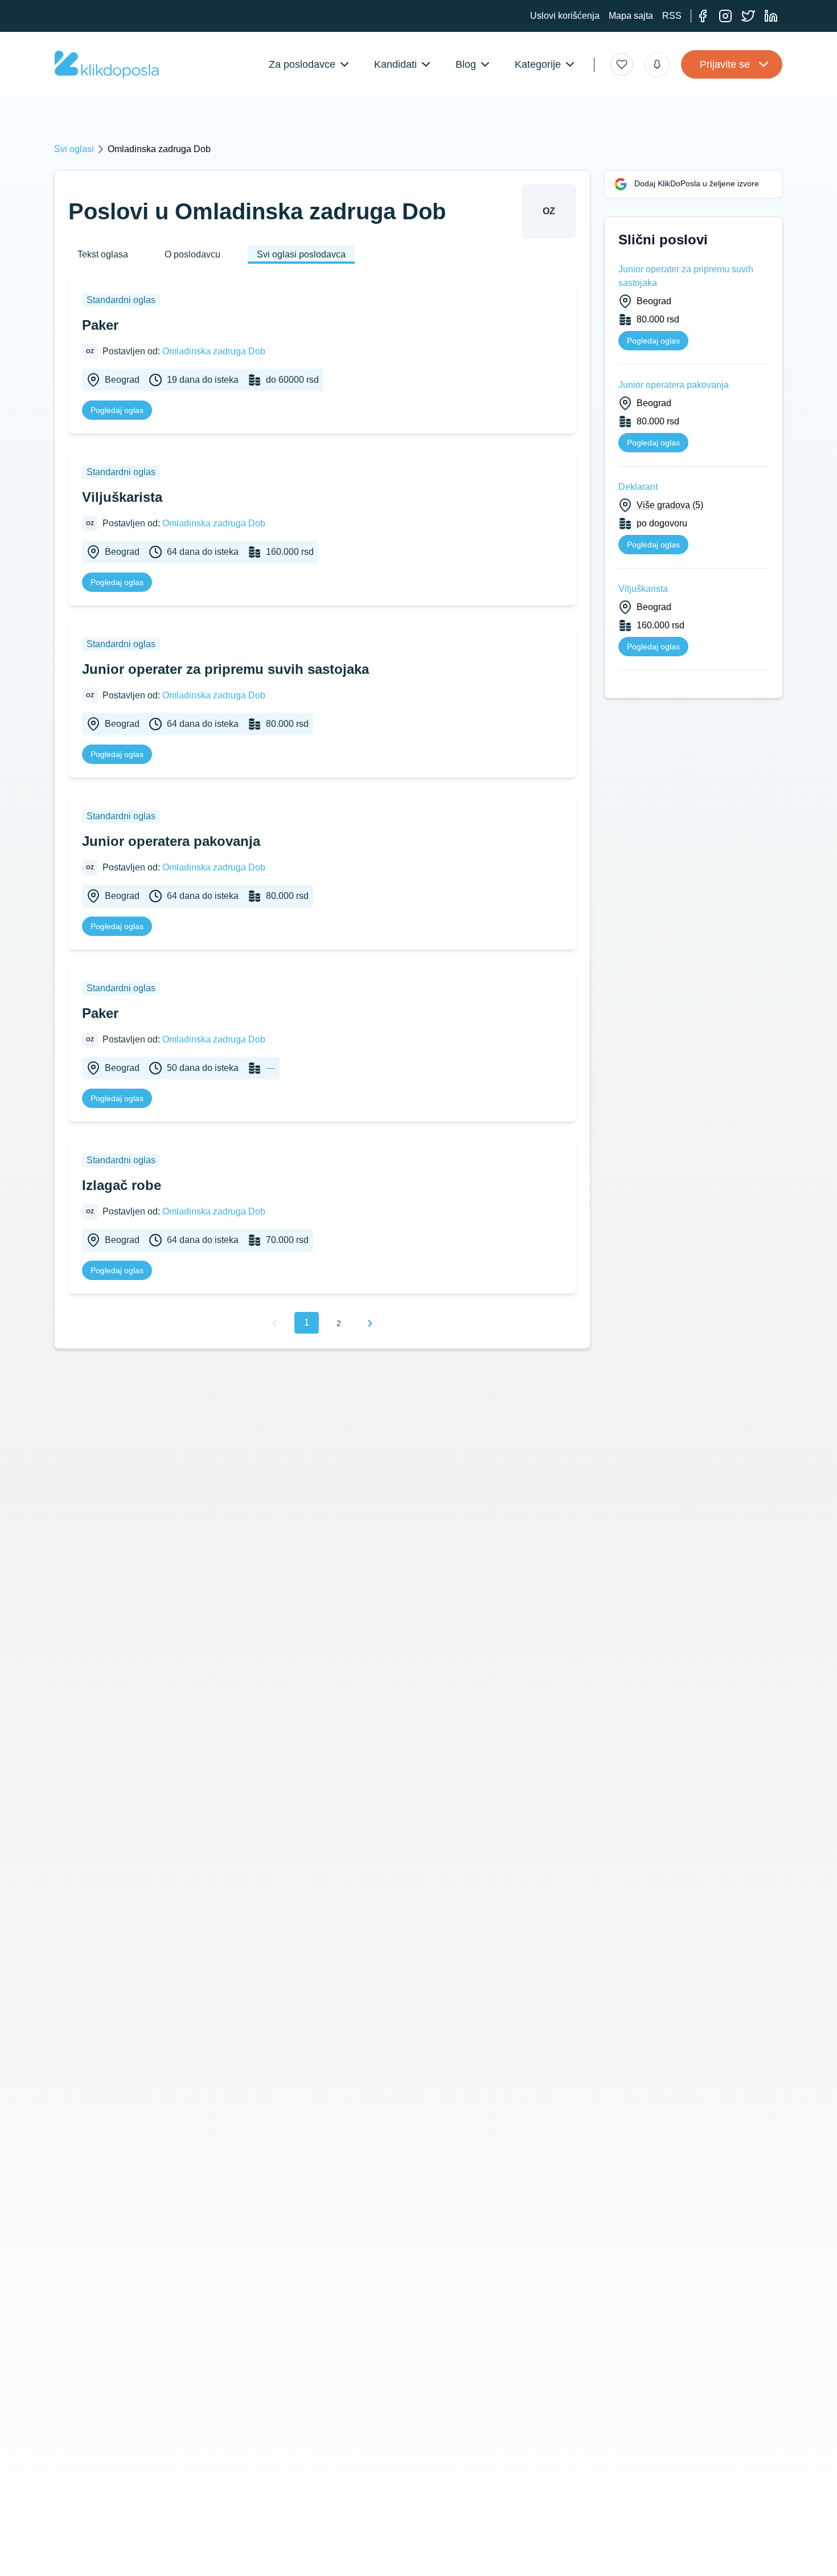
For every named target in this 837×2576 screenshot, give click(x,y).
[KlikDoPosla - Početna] (107, 64)
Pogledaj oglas (117, 410)
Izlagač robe (122, 1185)
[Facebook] (703, 16)
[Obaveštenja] (657, 64)
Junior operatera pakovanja (171, 841)
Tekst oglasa (103, 254)
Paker (100, 325)
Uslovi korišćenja (565, 16)
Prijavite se (725, 64)
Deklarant (638, 487)
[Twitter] (748, 16)
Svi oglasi (74, 149)
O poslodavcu (192, 254)
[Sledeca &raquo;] (370, 1323)
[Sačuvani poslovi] (622, 64)
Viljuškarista (122, 497)
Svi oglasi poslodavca (301, 254)
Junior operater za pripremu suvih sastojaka (225, 669)
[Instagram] (725, 16)
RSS (672, 16)
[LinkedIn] (771, 16)
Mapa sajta (631, 16)
